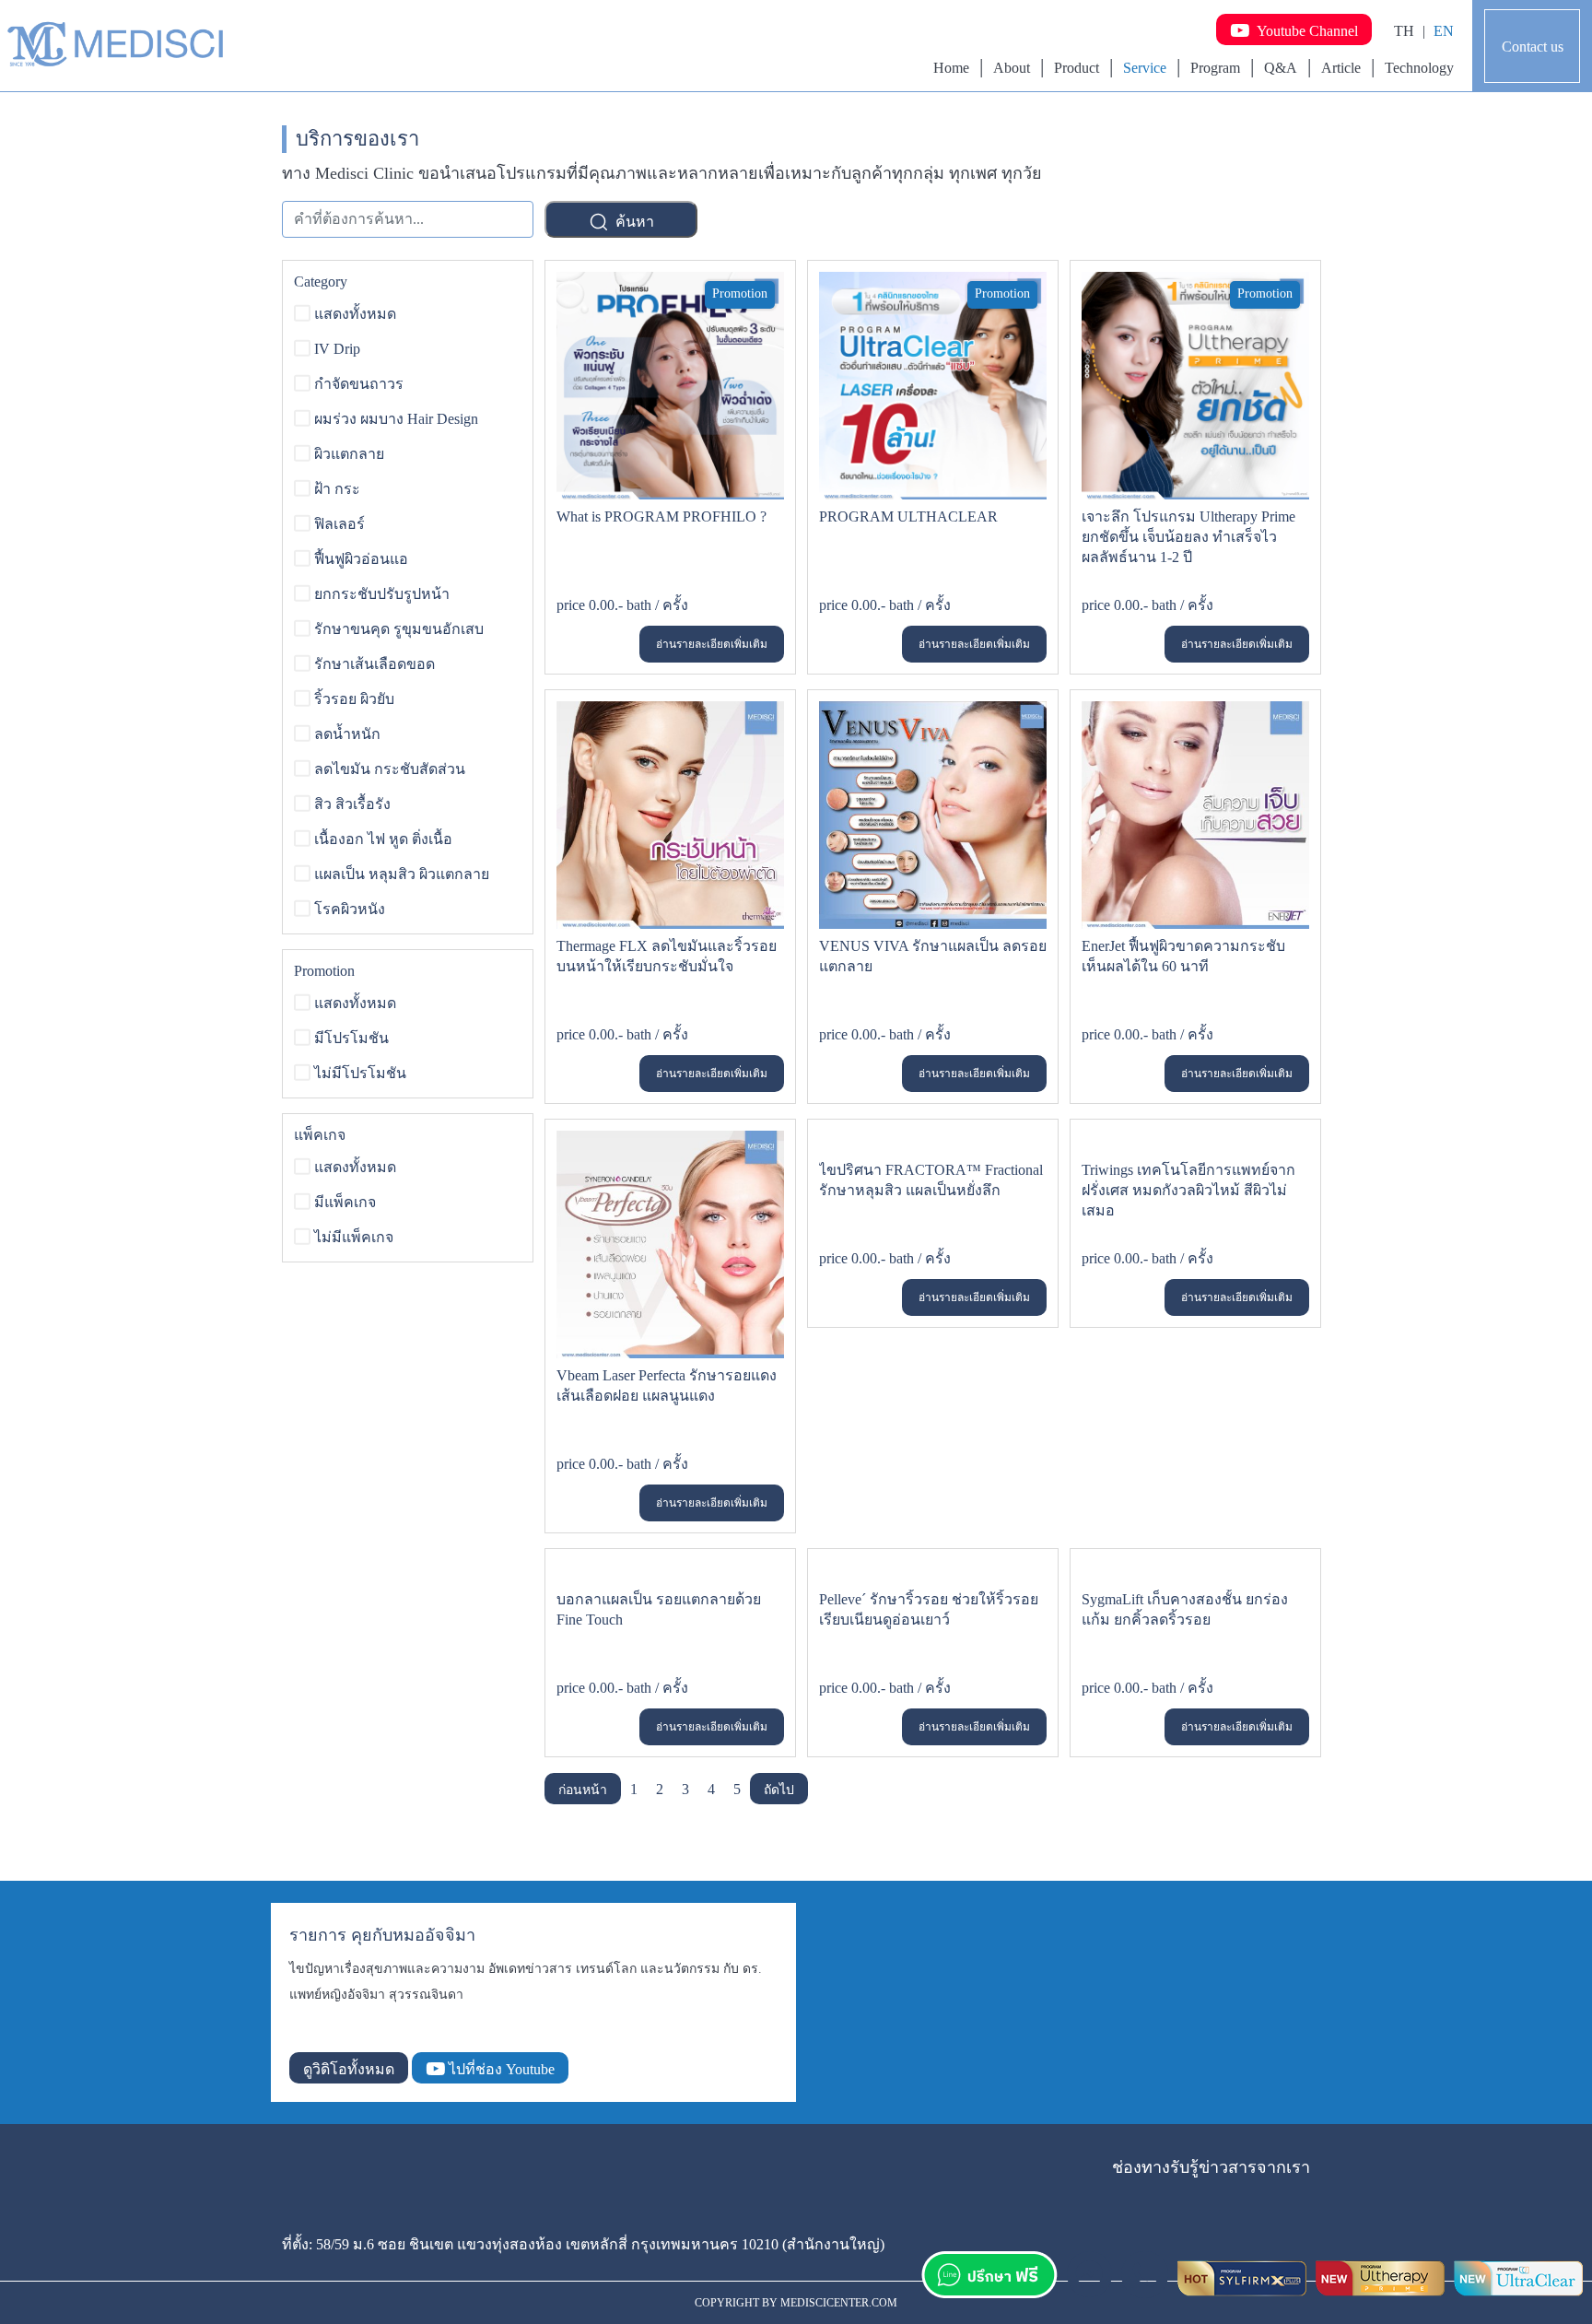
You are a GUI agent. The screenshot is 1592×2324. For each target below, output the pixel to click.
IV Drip (337, 349)
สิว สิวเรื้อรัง (352, 804)
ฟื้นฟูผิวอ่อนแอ (361, 559)
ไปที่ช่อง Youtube (500, 2069)
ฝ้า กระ (337, 489)
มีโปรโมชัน (351, 1038)
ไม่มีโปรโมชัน (360, 1073)
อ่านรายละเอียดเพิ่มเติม (712, 644)
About (1012, 68)
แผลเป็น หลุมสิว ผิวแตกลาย (402, 874)
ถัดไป (779, 1790)
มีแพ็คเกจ (345, 1202)
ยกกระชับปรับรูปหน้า (382, 594)
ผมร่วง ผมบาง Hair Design (396, 419)
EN (1444, 31)
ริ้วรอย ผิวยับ (354, 699)
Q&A (1281, 68)
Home (951, 68)
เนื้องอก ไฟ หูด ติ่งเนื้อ (383, 839)
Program (1215, 68)
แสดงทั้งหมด (355, 314)
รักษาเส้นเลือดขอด (375, 664)
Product (1077, 68)
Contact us (1533, 47)
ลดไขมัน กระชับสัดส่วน (390, 769)
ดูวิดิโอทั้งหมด (349, 2069)
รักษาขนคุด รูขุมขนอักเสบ (399, 629)
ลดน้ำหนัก (347, 734)
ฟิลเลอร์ (339, 524)
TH (1404, 31)
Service (1145, 68)
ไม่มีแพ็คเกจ (354, 1237)
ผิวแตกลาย (349, 454)
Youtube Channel (1304, 31)
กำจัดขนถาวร (359, 384)
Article (1341, 68)
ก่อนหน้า (583, 1790)
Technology (1419, 68)
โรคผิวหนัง (350, 909)
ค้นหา (633, 222)
